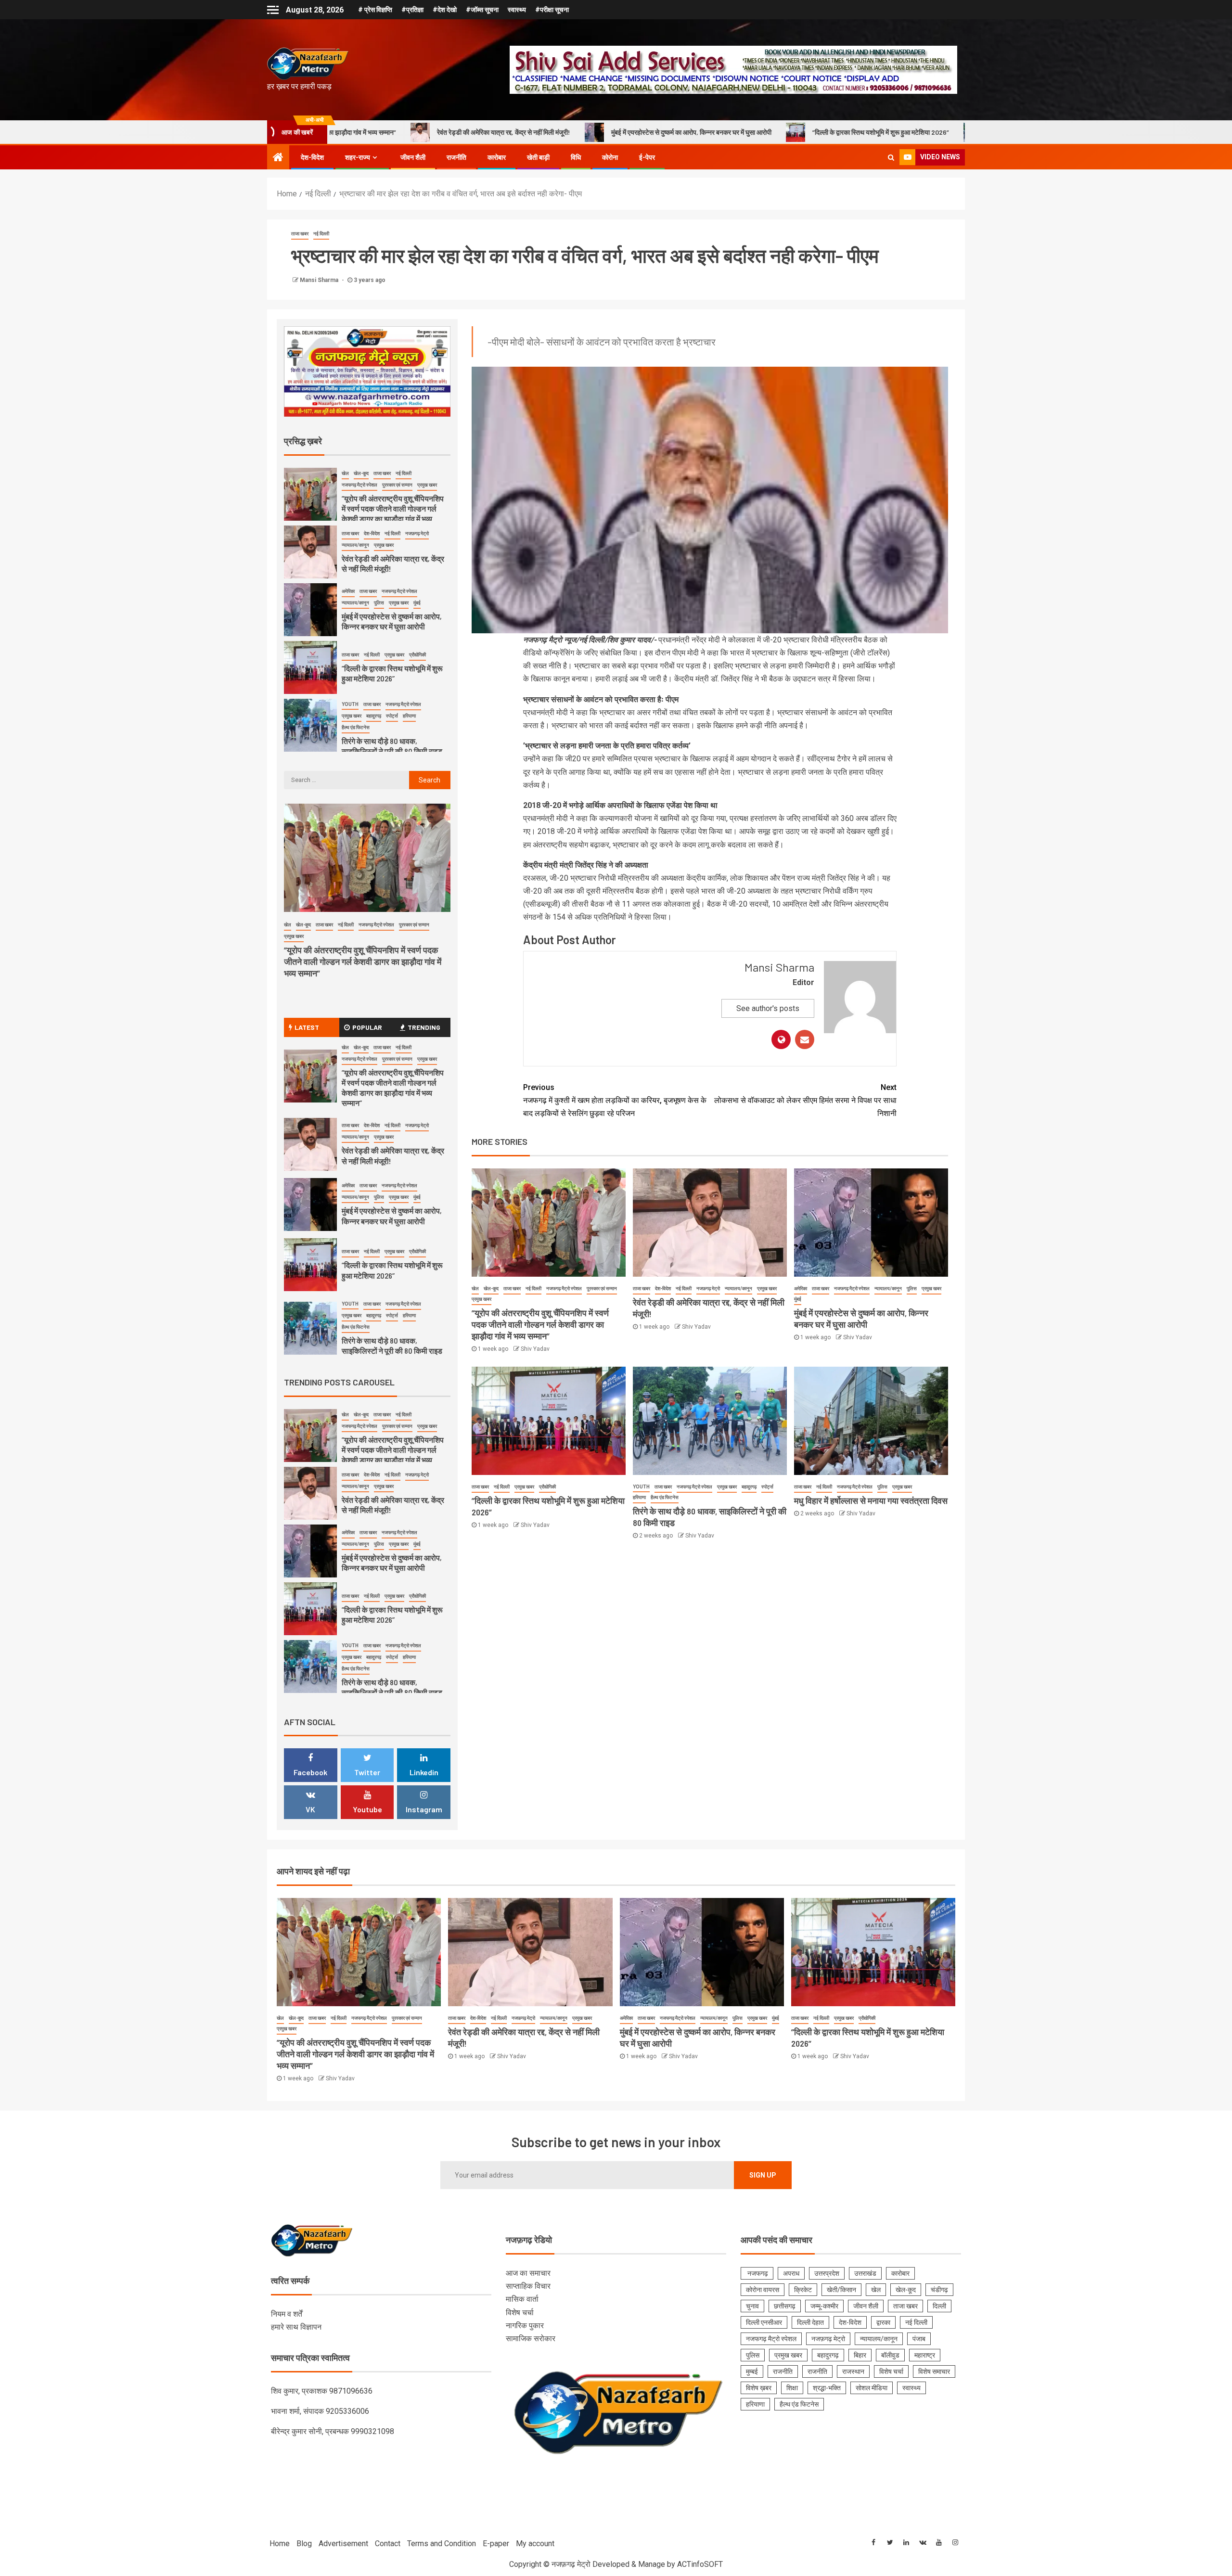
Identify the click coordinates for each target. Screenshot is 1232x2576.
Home (280, 2544)
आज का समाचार (528, 2273)
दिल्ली (939, 2306)
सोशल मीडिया (872, 2388)
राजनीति (456, 157)
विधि (576, 157)
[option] (367, 497)
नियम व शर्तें (287, 2314)
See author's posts (768, 1008)
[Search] (891, 157)
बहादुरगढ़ (749, 1487)
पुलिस (912, 1288)
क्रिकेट (803, 2290)
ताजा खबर (300, 234)
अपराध (791, 2273)
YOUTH (641, 1487)
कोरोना (610, 157)
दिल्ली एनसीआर (764, 2322)
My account (535, 2544)
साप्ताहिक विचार (528, 2286)
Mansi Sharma (320, 280)
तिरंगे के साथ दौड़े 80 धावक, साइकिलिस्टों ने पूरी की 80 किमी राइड (857, 132)
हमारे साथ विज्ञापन (296, 2327)
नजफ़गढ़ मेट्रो (708, 1288)
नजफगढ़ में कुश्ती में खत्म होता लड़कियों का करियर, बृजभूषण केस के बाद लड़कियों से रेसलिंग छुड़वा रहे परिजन (615, 1100)
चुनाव (752, 2306)
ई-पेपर (647, 157)
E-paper (496, 2544)
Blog (304, 2544)
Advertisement (343, 2544)
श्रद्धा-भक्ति (827, 2388)
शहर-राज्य (358, 157)
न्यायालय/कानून (738, 1288)
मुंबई (798, 1299)
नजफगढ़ (757, 2273)
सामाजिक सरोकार (531, 2339)
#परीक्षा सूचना (552, 10)
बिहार (860, 2355)
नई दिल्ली (321, 234)
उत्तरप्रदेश (827, 2273)
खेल (475, 1288)
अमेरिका (801, 1288)
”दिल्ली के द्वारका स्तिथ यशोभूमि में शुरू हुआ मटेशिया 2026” (670, 132)
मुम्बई (752, 2371)
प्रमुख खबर (481, 1299)
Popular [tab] (367, 1027)
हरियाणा (639, 1497)
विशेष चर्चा (520, 2313)
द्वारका (883, 2322)
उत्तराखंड (865, 2273)
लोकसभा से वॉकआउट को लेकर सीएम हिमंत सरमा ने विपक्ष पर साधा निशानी (805, 1100)
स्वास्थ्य (517, 10)
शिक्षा (792, 2388)
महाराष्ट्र (925, 2355)
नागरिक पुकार (525, 2326)
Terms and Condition (442, 2544)
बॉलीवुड (890, 2355)
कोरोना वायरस (763, 2290)
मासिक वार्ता (522, 2299)
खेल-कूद (491, 1288)
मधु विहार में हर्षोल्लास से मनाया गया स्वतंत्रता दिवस (871, 1500)
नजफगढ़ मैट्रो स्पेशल (564, 1288)
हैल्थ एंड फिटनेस (665, 1497)
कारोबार (497, 157)
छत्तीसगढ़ (785, 2306)
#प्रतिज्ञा (412, 10)
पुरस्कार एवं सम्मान (602, 1288)
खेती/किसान (841, 2290)
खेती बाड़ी (538, 157)
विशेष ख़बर (759, 2388)
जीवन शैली (413, 157)
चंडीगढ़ (939, 2290)
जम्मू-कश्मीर (824, 2306)
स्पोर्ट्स (767, 1487)
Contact (388, 2544)
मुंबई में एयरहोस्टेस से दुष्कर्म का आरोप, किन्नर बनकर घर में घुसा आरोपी (481, 132)
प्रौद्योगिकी (547, 1487)
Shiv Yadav (535, 1349)
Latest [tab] (307, 1027)
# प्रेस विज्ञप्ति (375, 10)
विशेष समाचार (934, 2371)
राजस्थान (853, 2371)
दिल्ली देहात (810, 2322)
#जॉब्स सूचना (482, 10)
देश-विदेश (312, 157)
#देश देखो (445, 10)
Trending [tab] (424, 1027)
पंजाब (919, 2339)
